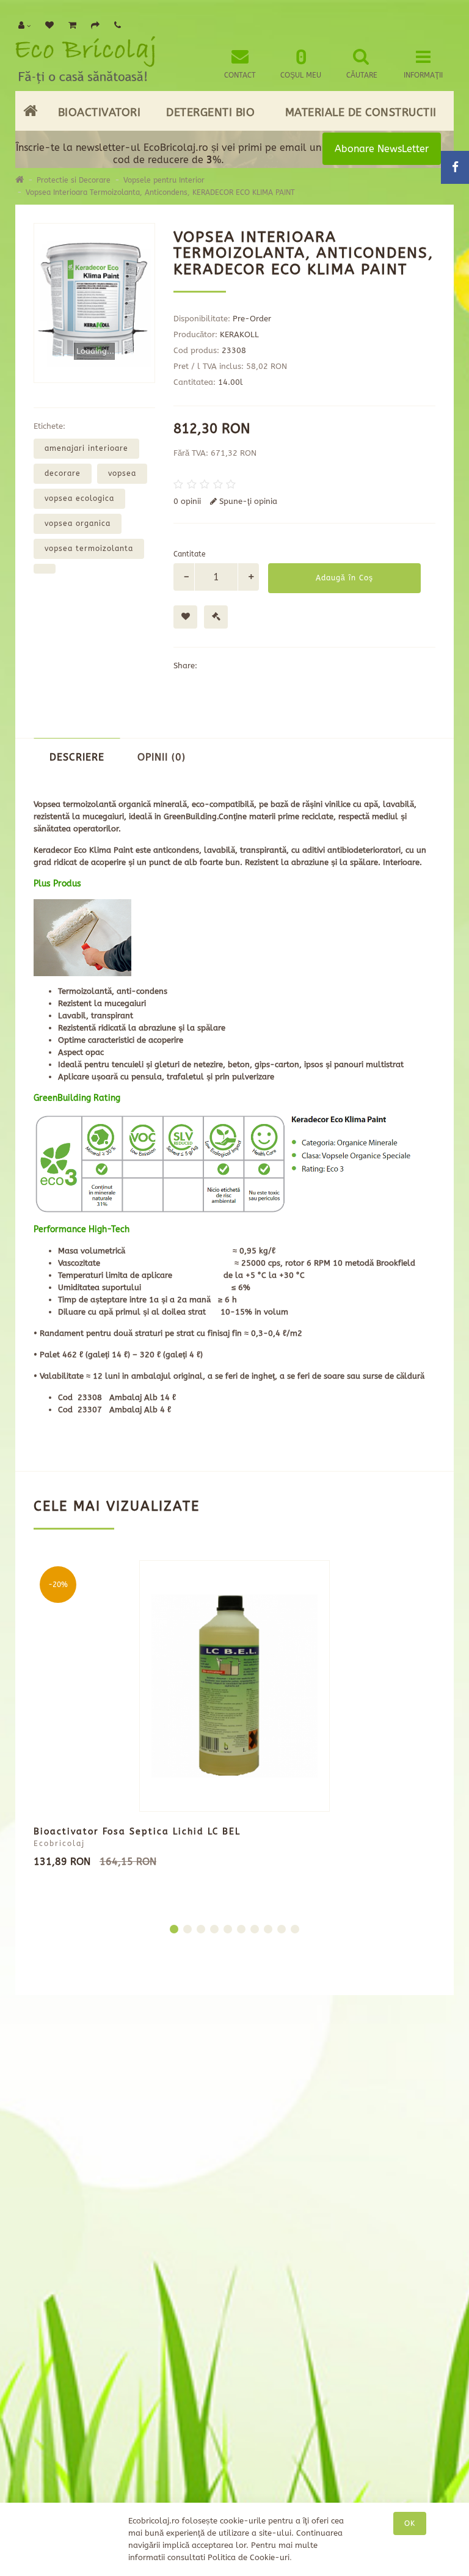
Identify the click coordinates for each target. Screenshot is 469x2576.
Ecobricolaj (59, 1844)
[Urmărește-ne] (390, 2303)
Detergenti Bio (75, 2137)
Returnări (171, 2105)
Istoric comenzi (183, 2121)
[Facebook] (420, 2302)
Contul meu (174, 2089)
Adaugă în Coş (344, 578)
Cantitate (190, 554)
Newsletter (278, 2137)
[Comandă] (95, 26)
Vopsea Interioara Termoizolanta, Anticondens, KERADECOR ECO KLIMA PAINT (160, 192)
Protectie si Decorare (74, 180)
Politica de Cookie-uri (249, 2557)
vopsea (122, 473)
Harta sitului (73, 2264)
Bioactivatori (100, 112)
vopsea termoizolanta (89, 549)
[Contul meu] (24, 26)
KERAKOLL (239, 334)
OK (410, 2523)
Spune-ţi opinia (247, 501)
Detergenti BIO (210, 112)
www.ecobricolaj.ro (241, 2475)
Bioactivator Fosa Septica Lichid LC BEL (137, 1832)
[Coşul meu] (72, 26)
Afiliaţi (271, 2105)
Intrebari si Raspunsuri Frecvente (63, 2169)
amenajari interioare (86, 448)
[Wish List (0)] (49, 26)
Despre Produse (78, 2121)
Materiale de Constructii (361, 112)
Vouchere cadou (290, 2089)
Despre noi (67, 2105)
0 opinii (187, 501)
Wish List (168, 2137)
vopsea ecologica (79, 498)
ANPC (44, 2325)
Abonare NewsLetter (382, 149)
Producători (282, 2074)
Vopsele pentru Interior (164, 180)
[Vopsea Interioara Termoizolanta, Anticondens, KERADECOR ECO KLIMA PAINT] (94, 303)
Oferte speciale (287, 2121)
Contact (167, 2074)
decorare (63, 473)
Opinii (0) (162, 757)
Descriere (77, 757)
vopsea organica (78, 524)
